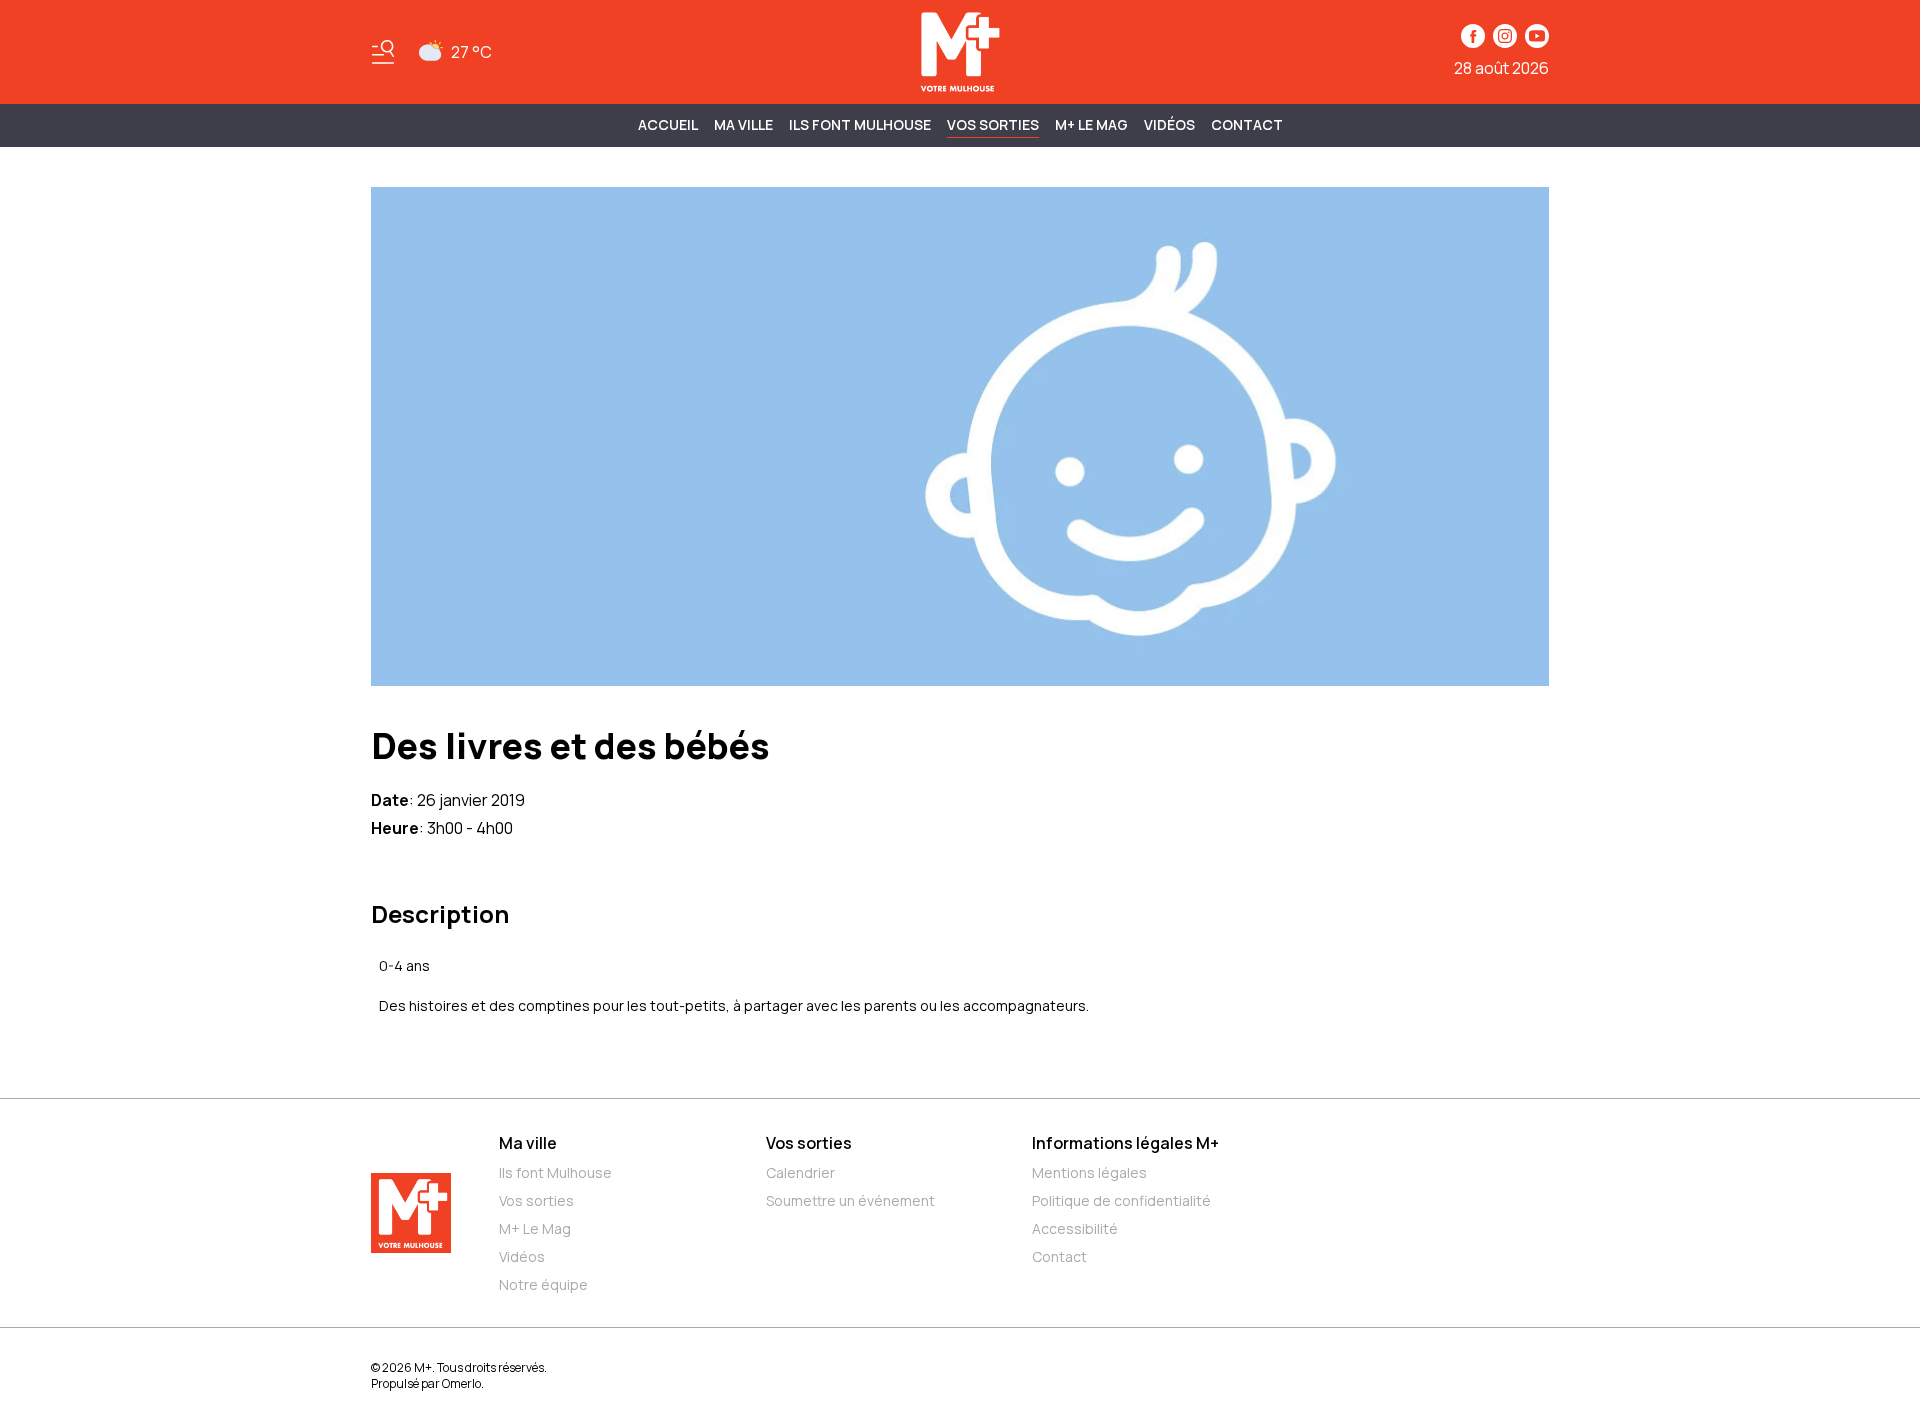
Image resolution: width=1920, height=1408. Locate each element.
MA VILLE (743, 124)
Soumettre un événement (850, 1200)
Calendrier (800, 1172)
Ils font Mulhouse (555, 1172)
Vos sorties (993, 124)
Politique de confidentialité (1121, 1200)
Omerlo (461, 1383)
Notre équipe (543, 1284)
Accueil (668, 124)
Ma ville (528, 1143)
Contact (1247, 124)
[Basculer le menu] (383, 52)
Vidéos (1169, 124)
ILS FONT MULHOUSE (860, 124)
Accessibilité (1075, 1228)
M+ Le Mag (1091, 124)
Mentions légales (1089, 1172)
